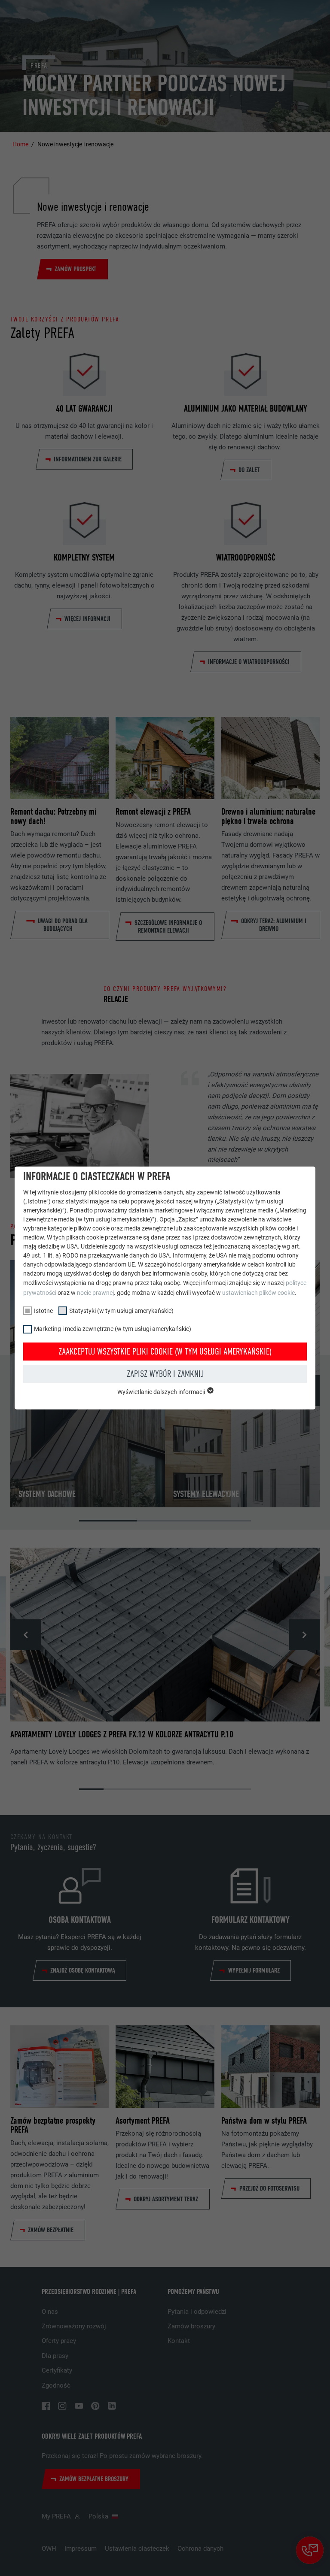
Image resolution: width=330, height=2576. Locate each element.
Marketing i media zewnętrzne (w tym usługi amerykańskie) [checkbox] (113, 1329)
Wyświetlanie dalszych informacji (162, 1392)
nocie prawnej (95, 1293)
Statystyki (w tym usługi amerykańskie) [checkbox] (121, 1311)
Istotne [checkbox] (43, 1311)
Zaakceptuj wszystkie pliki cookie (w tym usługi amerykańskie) (165, 1352)
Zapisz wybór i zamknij (165, 1374)
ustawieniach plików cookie (258, 1293)
